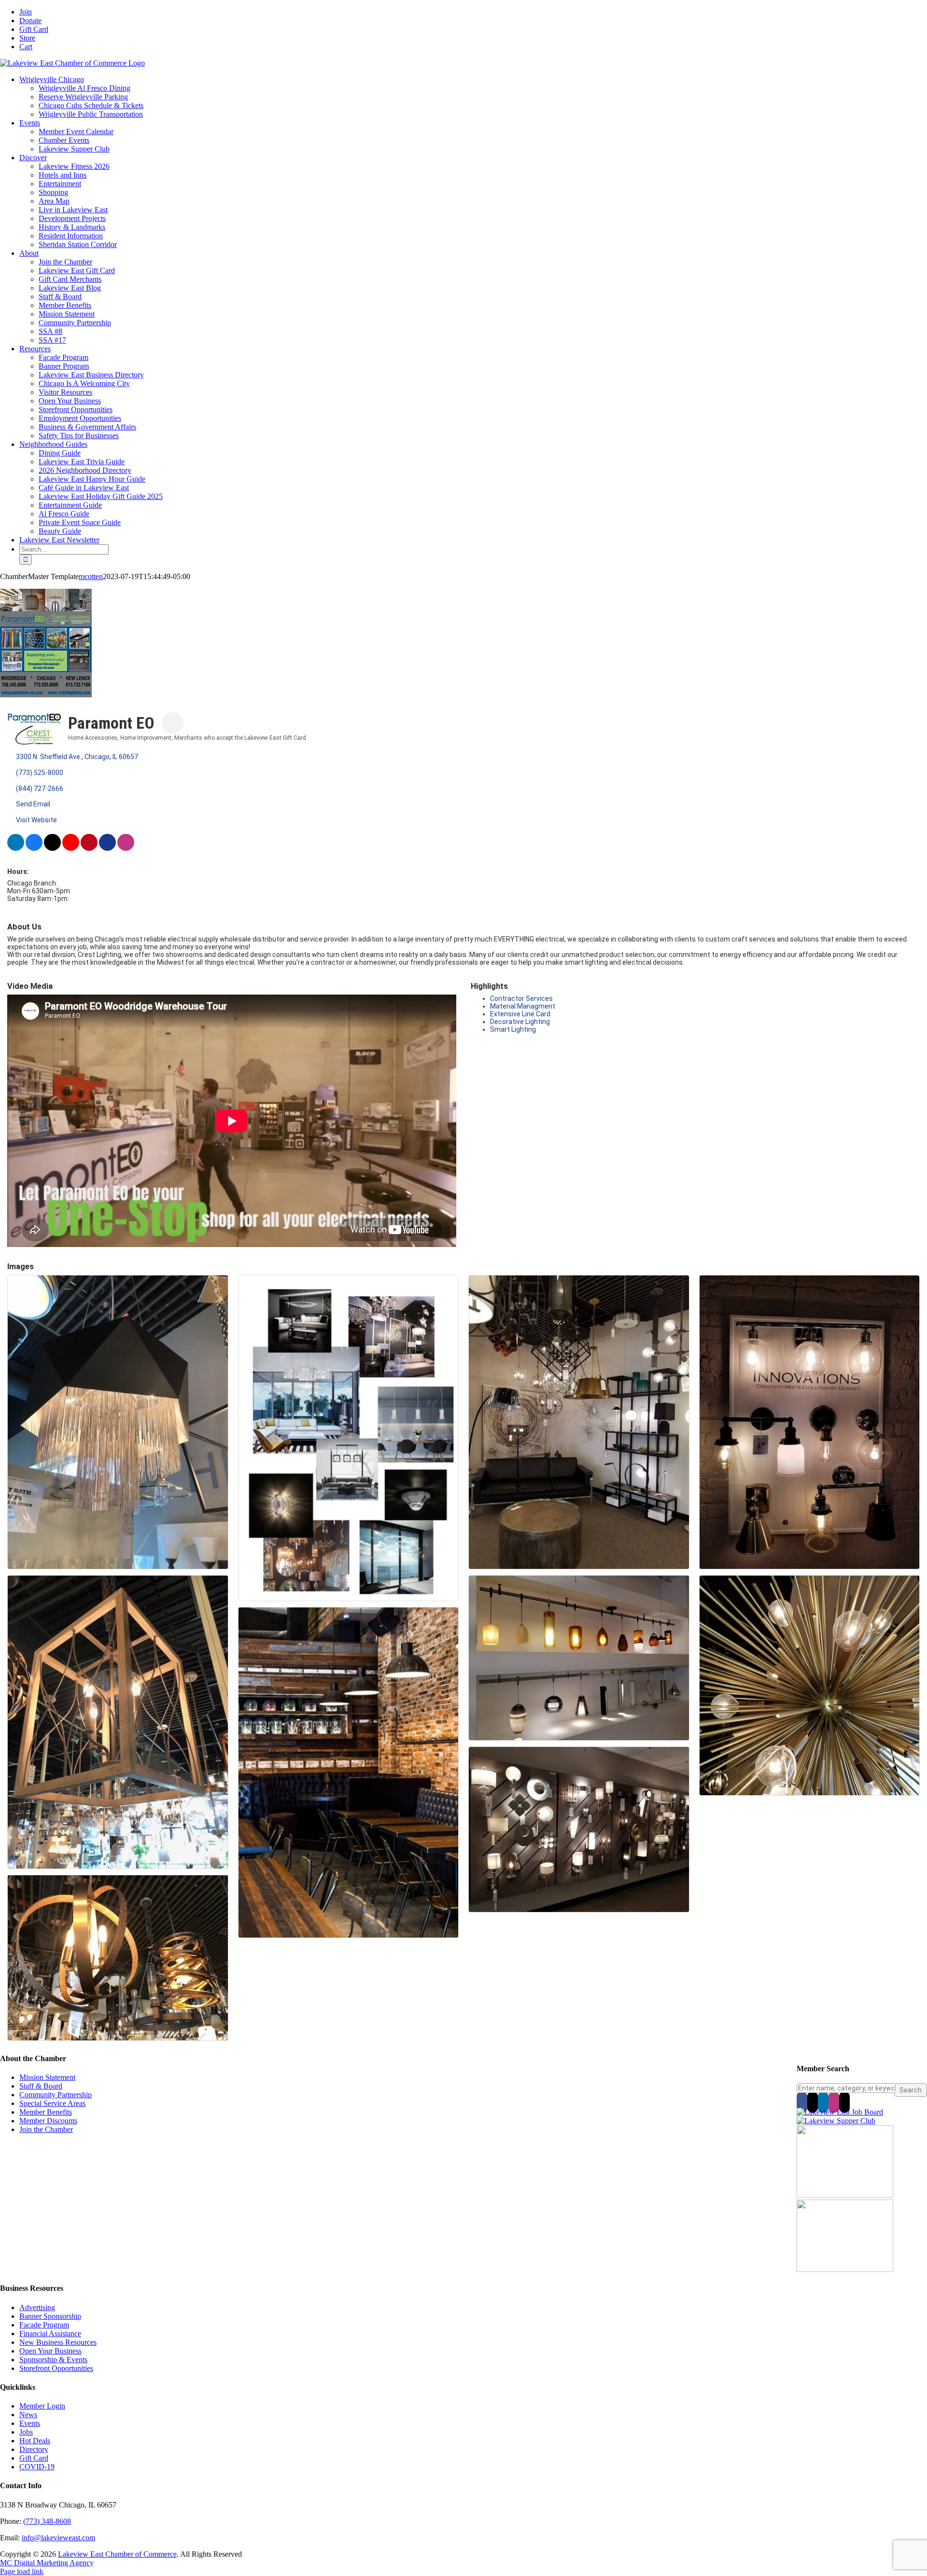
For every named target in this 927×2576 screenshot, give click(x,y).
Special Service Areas (52, 2103)
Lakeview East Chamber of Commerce (117, 2554)
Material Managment (523, 1006)
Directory (34, 2449)
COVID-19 (37, 2467)
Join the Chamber (46, 2129)
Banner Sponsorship (50, 2316)
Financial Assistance (50, 2334)
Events (30, 2423)
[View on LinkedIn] (16, 848)
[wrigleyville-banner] (845, 2195)
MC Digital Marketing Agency (47, 2563)
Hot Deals (35, 2441)
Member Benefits (46, 2112)
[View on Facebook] (34, 848)
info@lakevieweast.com (58, 2538)
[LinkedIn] (823, 2102)
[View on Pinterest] (89, 848)
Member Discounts (48, 2121)
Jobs (26, 2432)
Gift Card (34, 2458)
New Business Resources (58, 2342)
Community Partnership (56, 2095)
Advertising (37, 2307)
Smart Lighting (513, 1029)
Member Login (42, 2406)
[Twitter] (813, 2102)
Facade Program (44, 2325)
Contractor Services (521, 998)
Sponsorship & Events (53, 2360)
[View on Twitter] (52, 848)
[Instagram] (834, 2102)
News (28, 2415)
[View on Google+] (107, 848)
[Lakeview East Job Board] (840, 2112)
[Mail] (844, 2102)
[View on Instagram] (126, 848)
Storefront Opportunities (56, 2368)
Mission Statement (47, 2077)
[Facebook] (802, 2102)
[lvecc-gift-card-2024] (845, 2269)
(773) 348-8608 (47, 2521)
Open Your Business (50, 2351)
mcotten (91, 576)
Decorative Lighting (520, 1022)
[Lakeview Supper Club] (836, 2121)
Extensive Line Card (520, 1014)
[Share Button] (173, 723)
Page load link (22, 2571)
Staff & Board (41, 2086)
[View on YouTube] (71, 848)
